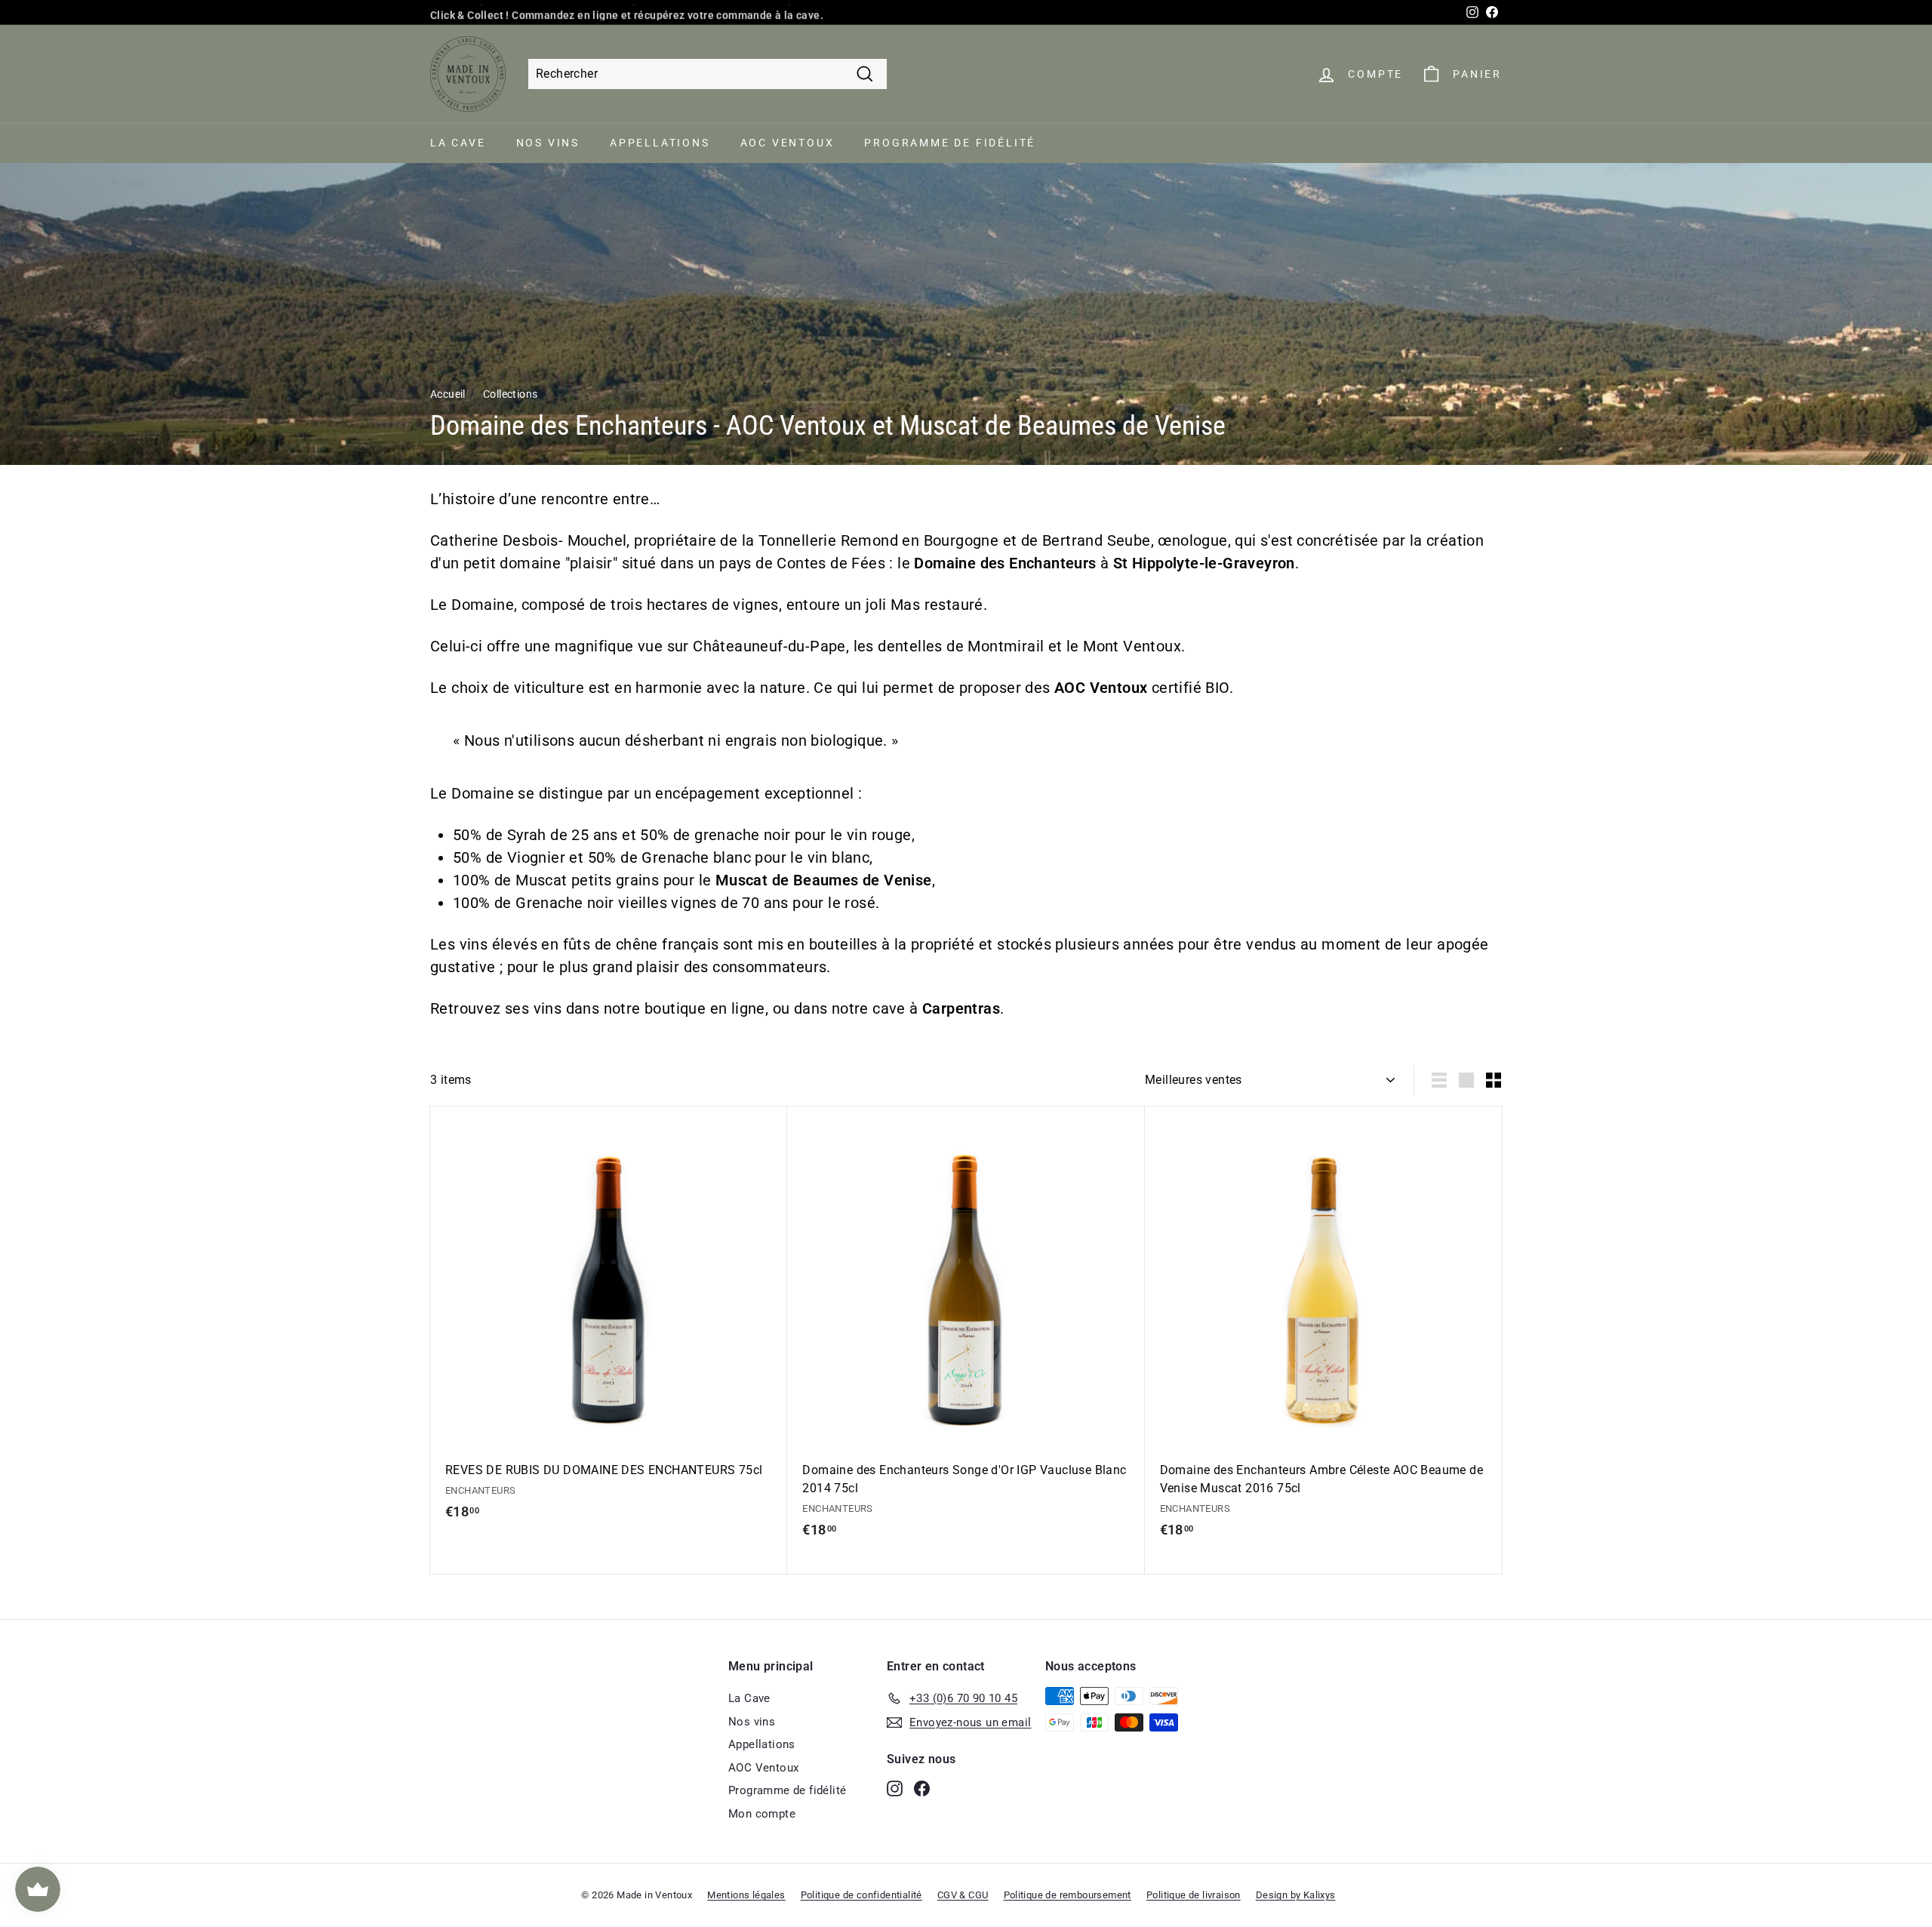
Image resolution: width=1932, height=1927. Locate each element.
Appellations (660, 143)
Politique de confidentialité (861, 1895)
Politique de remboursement (1068, 1895)
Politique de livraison (1194, 1895)
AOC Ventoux (788, 143)
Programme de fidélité (950, 143)
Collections (510, 394)
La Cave (458, 143)
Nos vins (548, 143)
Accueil (448, 394)
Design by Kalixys (1296, 1895)
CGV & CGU (963, 1895)
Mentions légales (746, 1895)
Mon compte (762, 1814)
